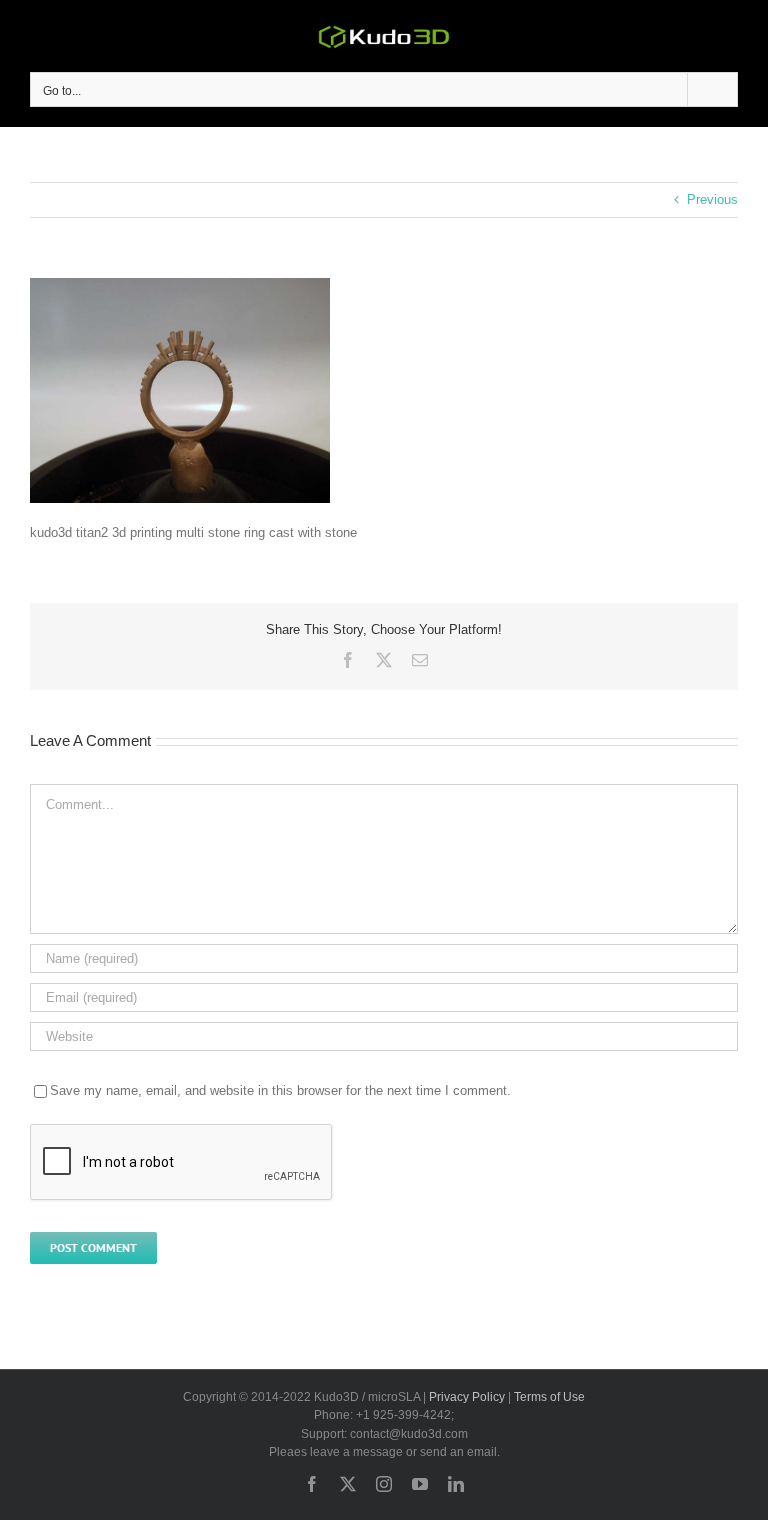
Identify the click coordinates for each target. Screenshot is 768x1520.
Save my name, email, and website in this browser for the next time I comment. (280, 1090)
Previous (712, 199)
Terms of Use (549, 1397)
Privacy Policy (467, 1397)
